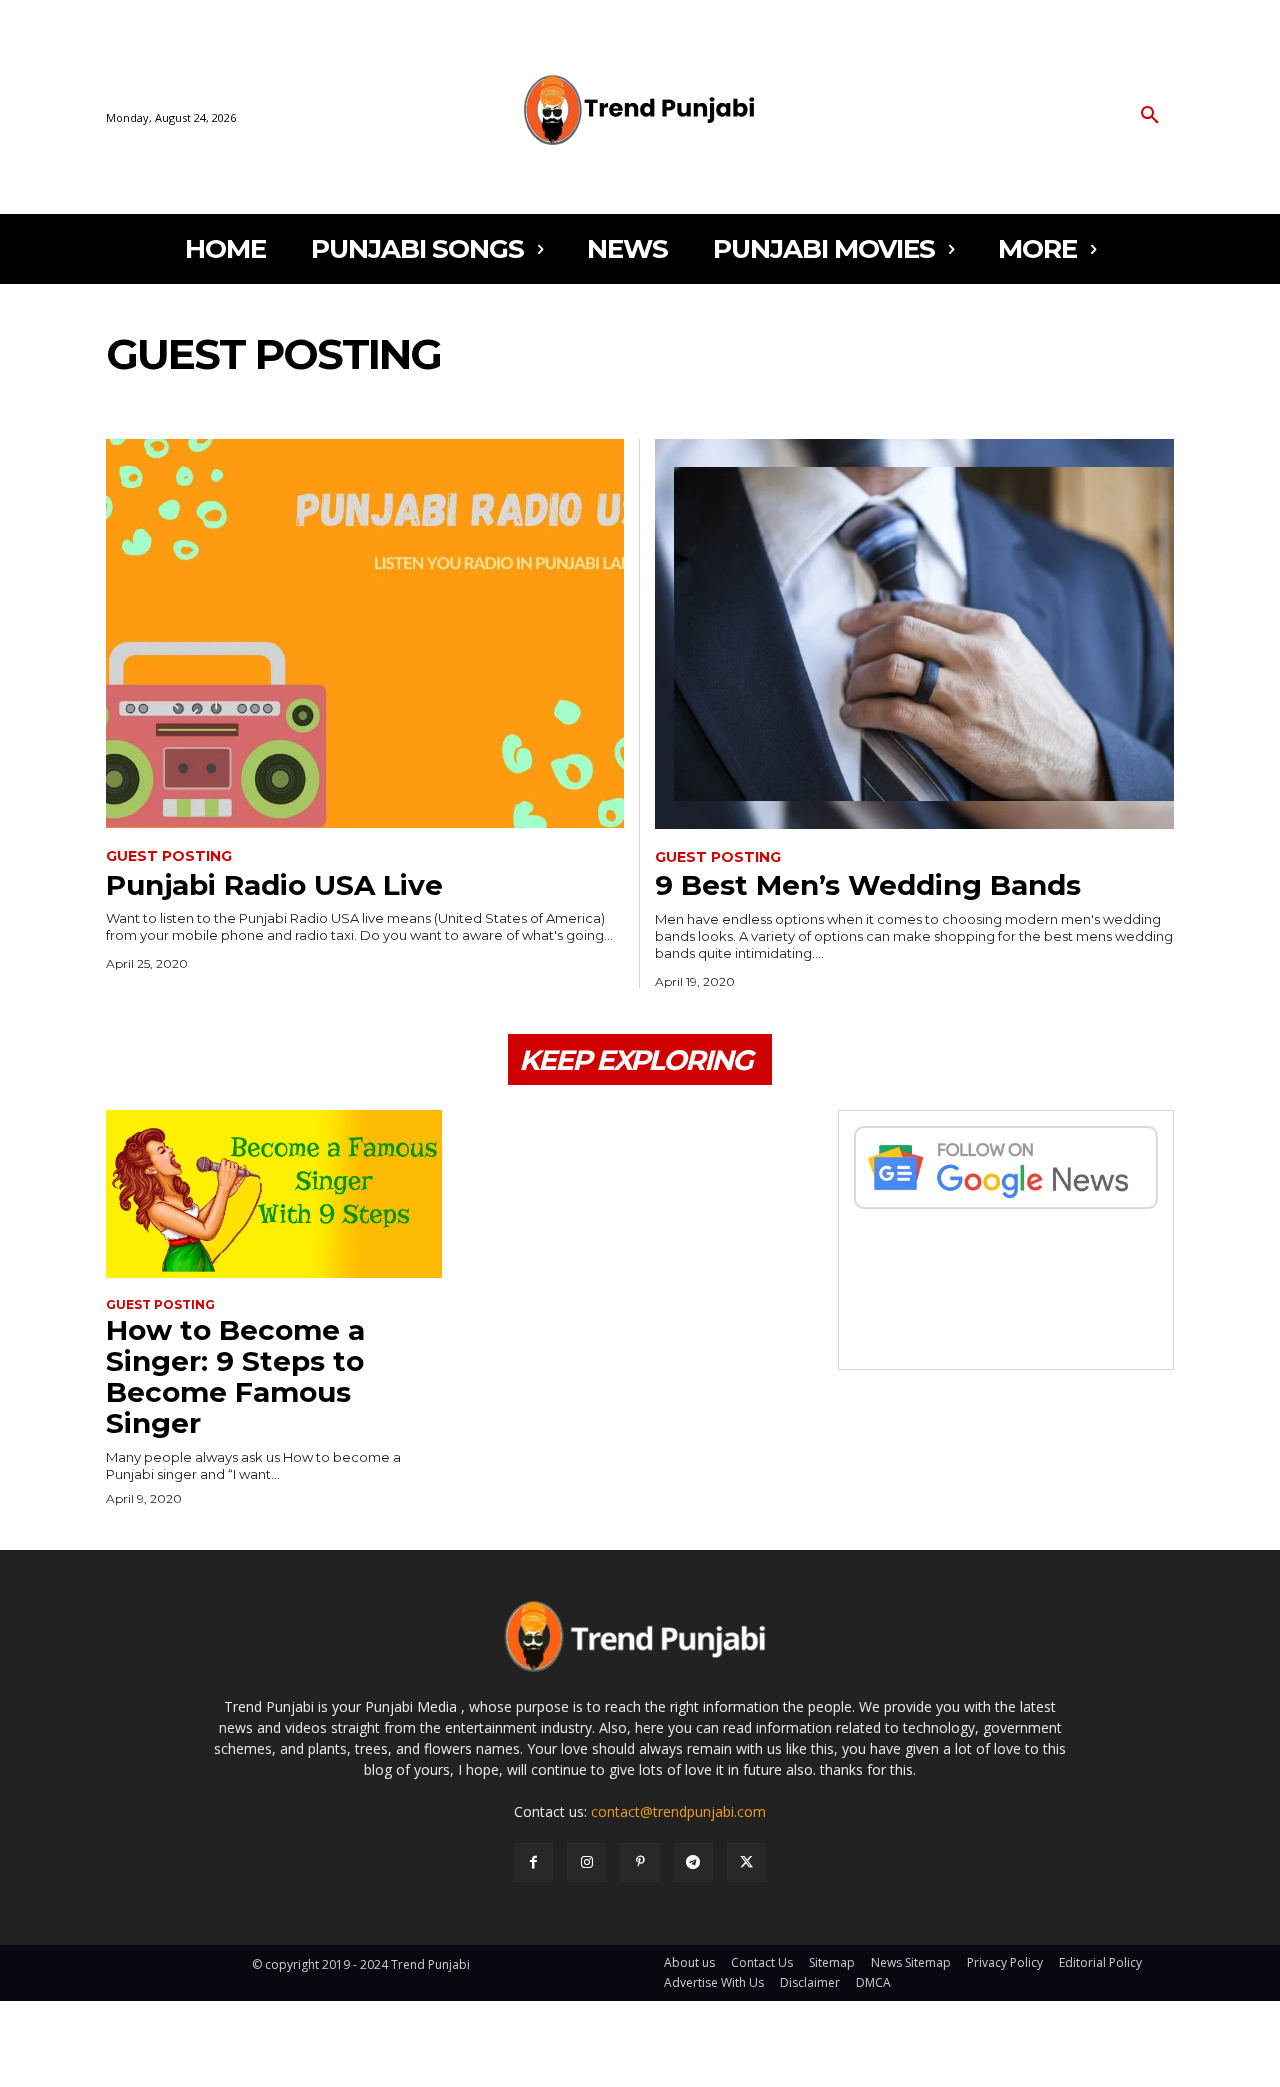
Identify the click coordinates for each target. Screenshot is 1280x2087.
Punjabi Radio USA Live (274, 885)
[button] (1150, 116)
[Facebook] (533, 1862)
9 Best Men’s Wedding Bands (868, 885)
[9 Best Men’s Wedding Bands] (914, 633)
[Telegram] (693, 1862)
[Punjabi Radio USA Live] (365, 633)
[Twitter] (746, 1862)
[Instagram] (586, 1862)
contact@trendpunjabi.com (678, 1811)
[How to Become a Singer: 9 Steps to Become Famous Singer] (274, 1194)
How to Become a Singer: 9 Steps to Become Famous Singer (235, 1376)
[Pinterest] (639, 1862)
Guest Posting (169, 856)
